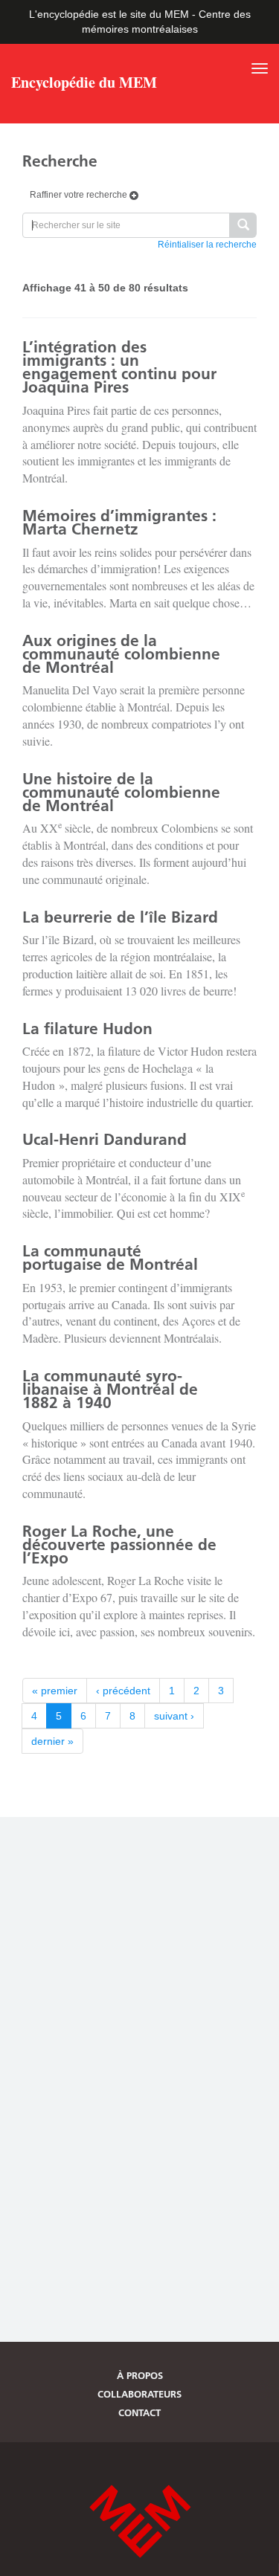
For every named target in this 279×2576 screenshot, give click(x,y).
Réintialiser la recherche (207, 245)
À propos (140, 2375)
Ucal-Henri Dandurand (105, 1139)
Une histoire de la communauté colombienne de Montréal (121, 792)
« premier (55, 1691)
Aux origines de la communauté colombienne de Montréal (121, 654)
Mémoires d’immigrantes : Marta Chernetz (119, 522)
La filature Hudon (87, 1029)
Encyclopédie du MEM (84, 84)
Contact (139, 2412)
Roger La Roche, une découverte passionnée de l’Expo (119, 1544)
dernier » (52, 1741)
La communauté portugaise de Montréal (110, 1258)
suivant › (174, 1716)
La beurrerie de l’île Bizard (120, 917)
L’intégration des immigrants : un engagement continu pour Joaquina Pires (119, 367)
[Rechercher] (243, 226)
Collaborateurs (139, 2394)
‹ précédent (123, 1691)
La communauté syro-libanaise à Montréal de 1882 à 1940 (110, 1389)
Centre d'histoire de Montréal (140, 2521)
